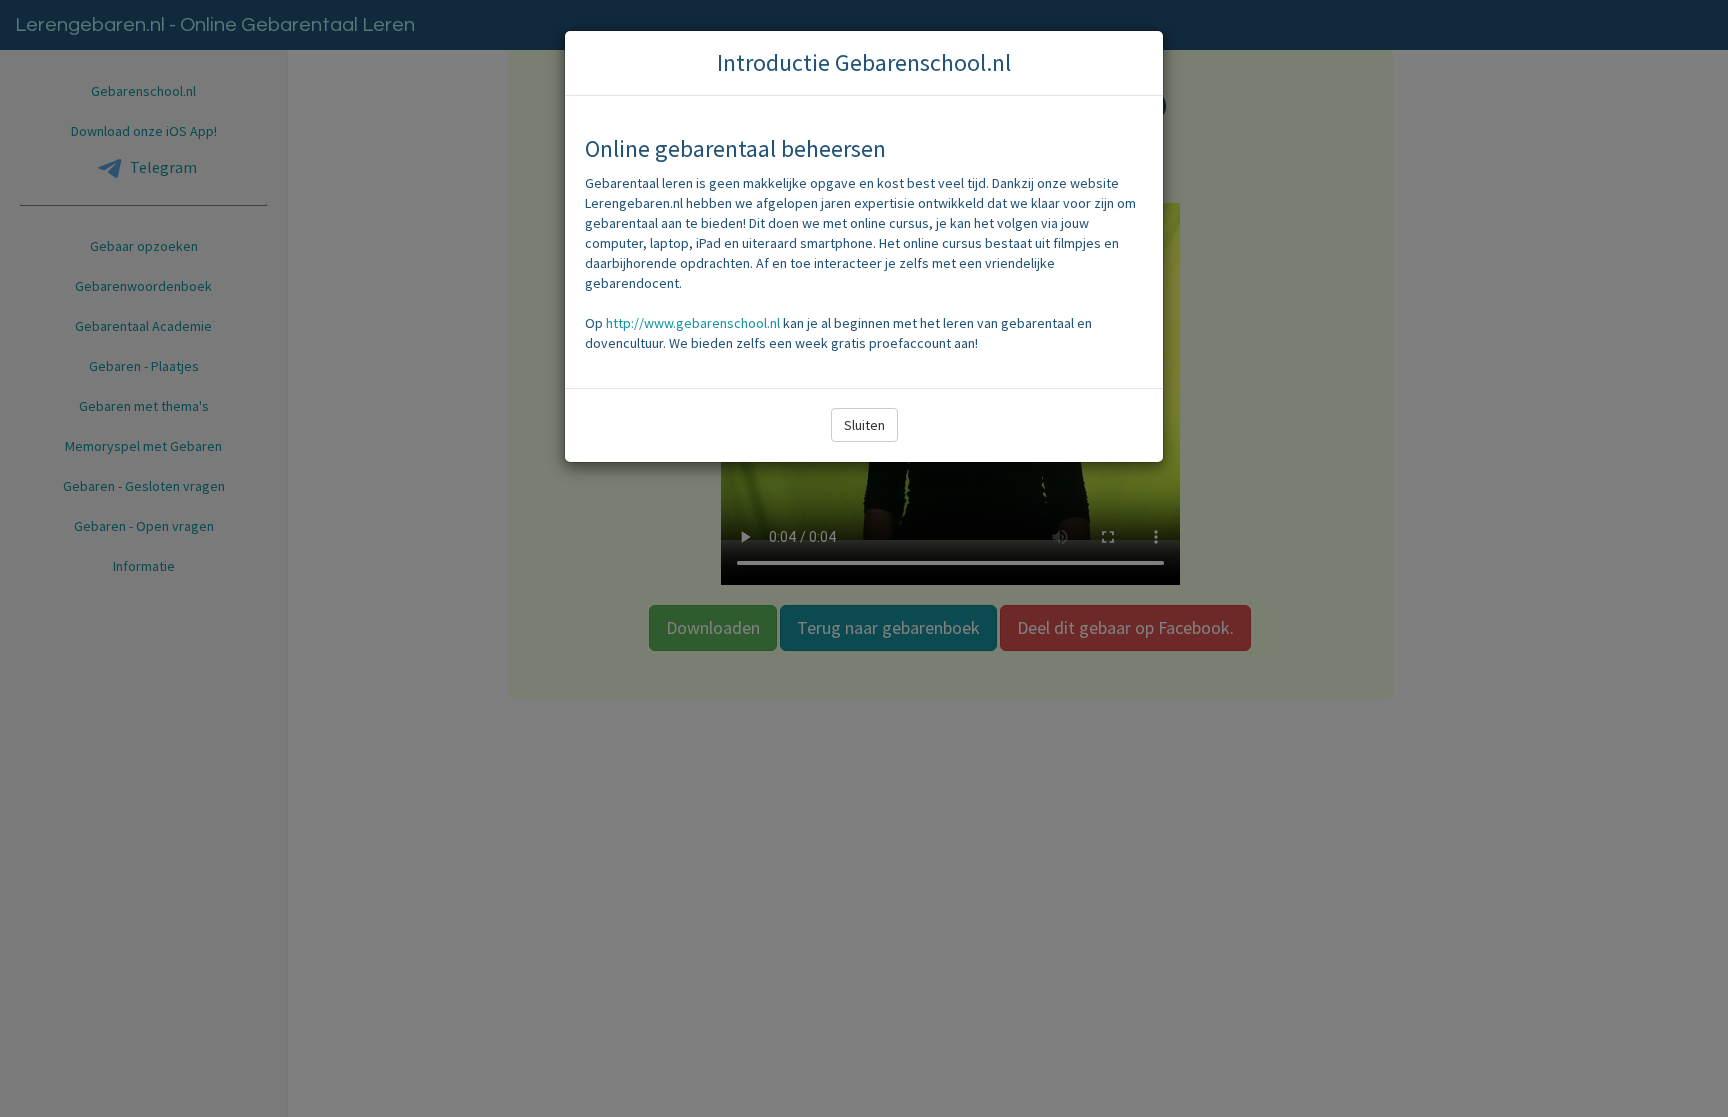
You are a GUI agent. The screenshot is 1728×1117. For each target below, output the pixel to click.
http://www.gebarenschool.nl (693, 323)
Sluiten (864, 425)
